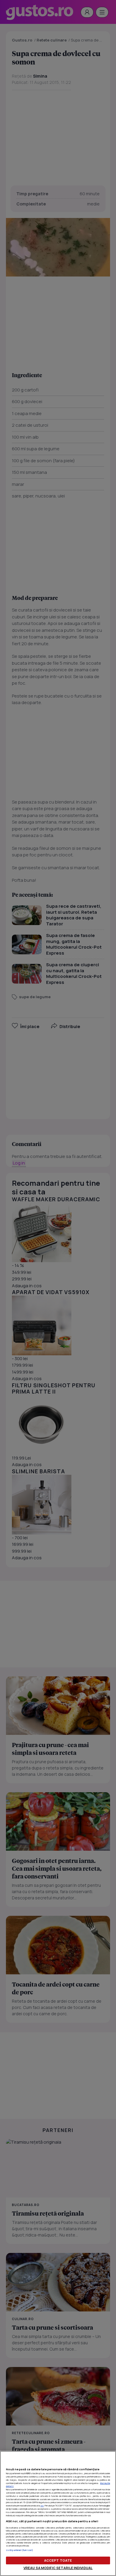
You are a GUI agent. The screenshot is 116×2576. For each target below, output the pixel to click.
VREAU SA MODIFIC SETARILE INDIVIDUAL (58, 2568)
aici (42, 2506)
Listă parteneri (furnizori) (19, 2550)
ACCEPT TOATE (58, 2560)
